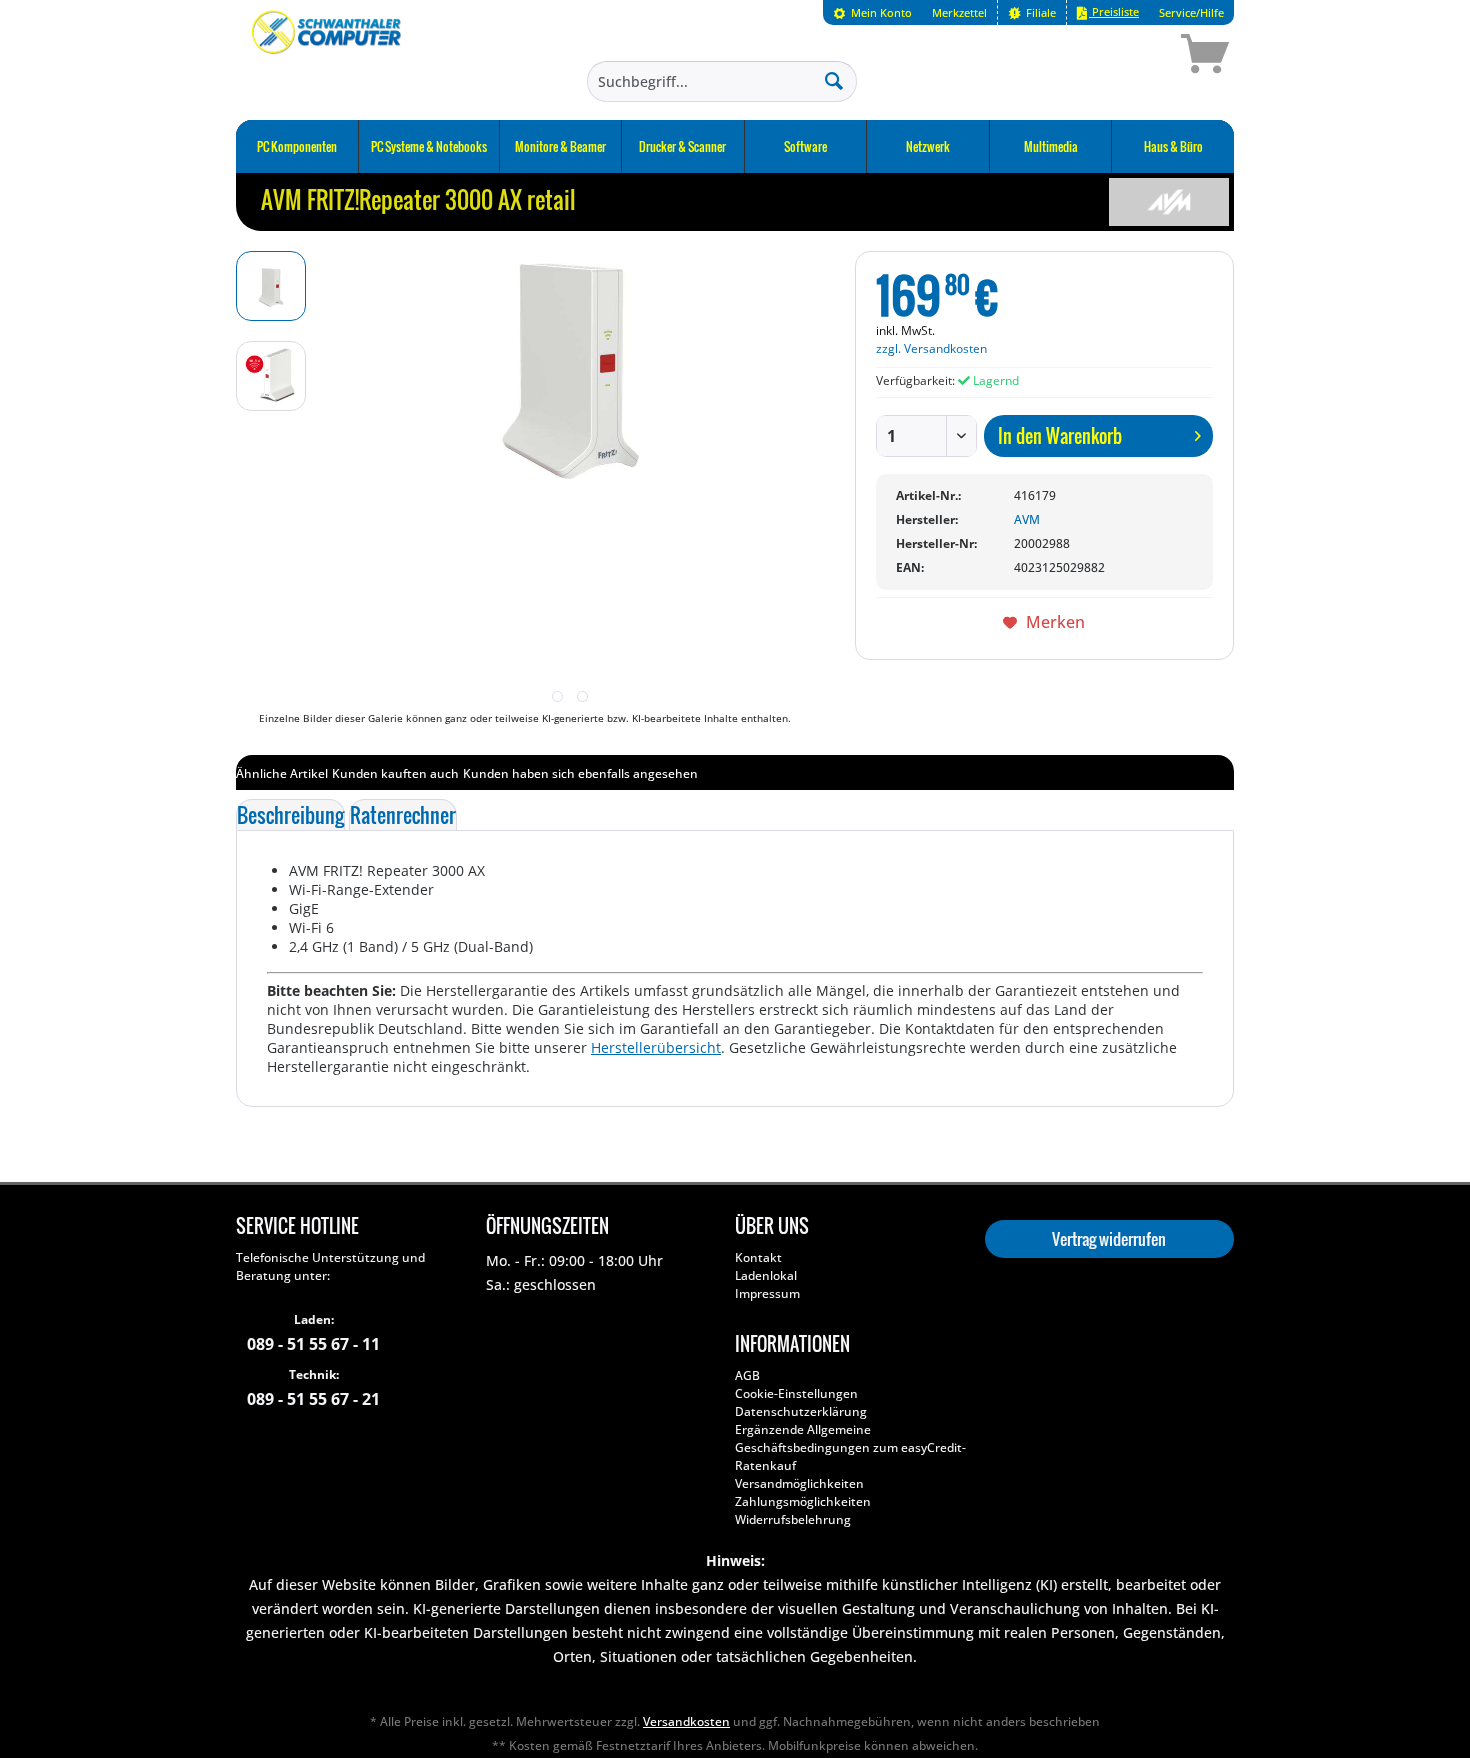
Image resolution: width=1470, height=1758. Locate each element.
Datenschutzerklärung (801, 1411)
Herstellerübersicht (656, 1047)
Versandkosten (686, 1721)
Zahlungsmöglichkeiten (803, 1501)
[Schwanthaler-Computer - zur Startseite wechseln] (328, 57)
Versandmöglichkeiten (799, 1483)
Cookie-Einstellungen (796, 1393)
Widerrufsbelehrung (793, 1519)
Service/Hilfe (1191, 12)
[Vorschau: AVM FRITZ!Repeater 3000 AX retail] (271, 286)
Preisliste (1114, 11)
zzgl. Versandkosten (931, 348)
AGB (747, 1375)
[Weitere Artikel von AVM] (1169, 202)
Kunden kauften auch (395, 773)
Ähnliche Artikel (282, 773)
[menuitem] (872, 12)
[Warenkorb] (1134, 57)
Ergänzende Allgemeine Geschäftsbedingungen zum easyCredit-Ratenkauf (850, 1447)
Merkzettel (959, 12)
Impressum (767, 1293)
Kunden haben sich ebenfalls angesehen (580, 773)
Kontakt (758, 1257)
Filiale (1039, 12)
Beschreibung (290, 815)
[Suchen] (834, 80)
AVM (1027, 519)
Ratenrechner (403, 815)
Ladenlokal (766, 1275)
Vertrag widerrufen (1109, 1239)
